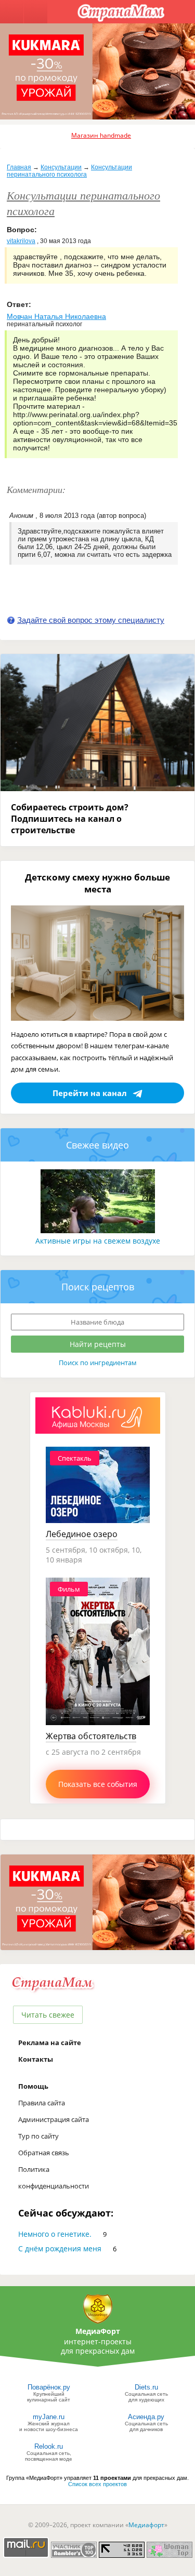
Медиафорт (146, 2525)
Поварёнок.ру (49, 2387)
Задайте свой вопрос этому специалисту (91, 620)
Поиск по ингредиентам (98, 1363)
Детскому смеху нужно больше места (97, 883)
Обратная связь (44, 2153)
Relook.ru (49, 2446)
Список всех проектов (97, 2484)
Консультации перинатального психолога (69, 171)
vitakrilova (21, 241)
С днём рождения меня (60, 2248)
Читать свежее (48, 2015)
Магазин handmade (101, 135)
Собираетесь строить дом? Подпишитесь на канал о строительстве (70, 819)
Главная (19, 167)
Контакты (36, 2059)
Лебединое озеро (82, 1534)
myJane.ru (49, 2417)
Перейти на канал (90, 1093)
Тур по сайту (38, 2136)
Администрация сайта (54, 2119)
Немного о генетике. (55, 2234)
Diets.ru (146, 2387)
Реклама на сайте (50, 2043)
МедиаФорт (98, 2331)
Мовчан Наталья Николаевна (56, 316)
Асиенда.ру (146, 2417)
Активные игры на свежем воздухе (98, 1241)
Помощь (33, 2086)
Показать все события (98, 1784)
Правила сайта (42, 2103)
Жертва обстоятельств (91, 1736)
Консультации (61, 167)
